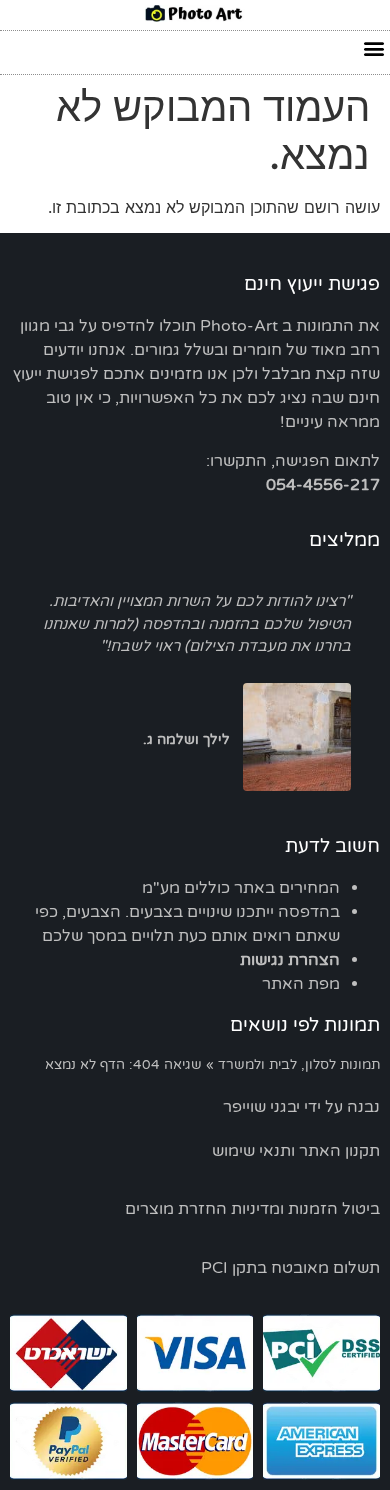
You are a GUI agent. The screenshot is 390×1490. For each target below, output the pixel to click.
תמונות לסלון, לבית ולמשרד (299, 1065)
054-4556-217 (323, 485)
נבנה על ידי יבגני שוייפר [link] (301, 1107)
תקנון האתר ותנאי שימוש (296, 1151)
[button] (373, 47)
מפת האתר (301, 984)
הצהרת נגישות (290, 960)
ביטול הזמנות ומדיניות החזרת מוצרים (252, 1209)
